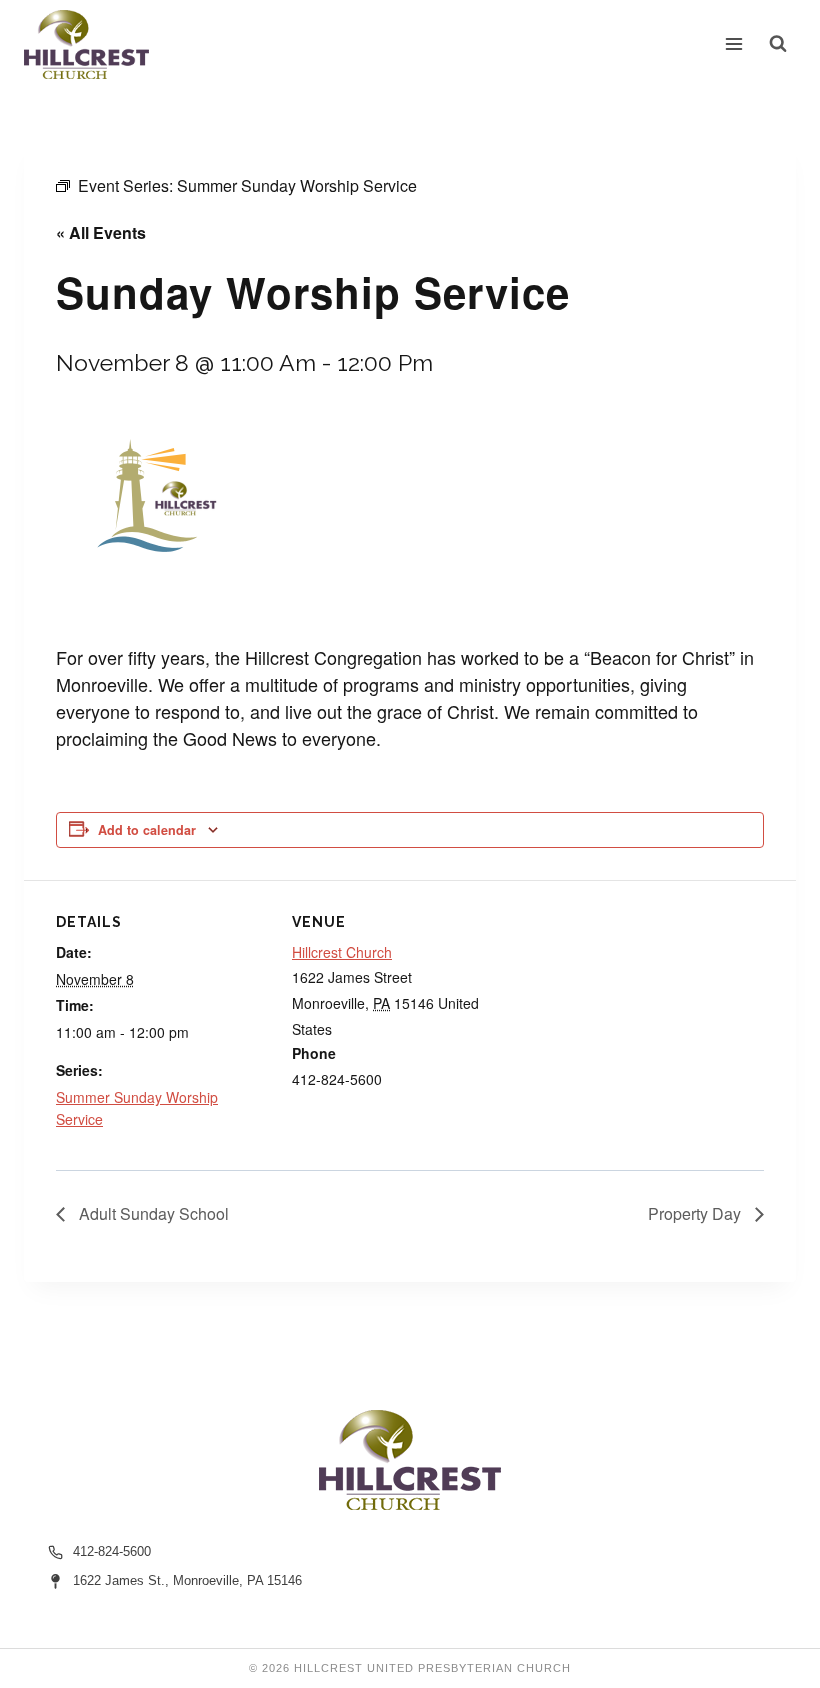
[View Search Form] (778, 44)
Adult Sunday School (152, 1213)
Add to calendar (147, 830)
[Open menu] (734, 44)
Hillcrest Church (342, 952)
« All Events (101, 232)
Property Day (696, 1213)
